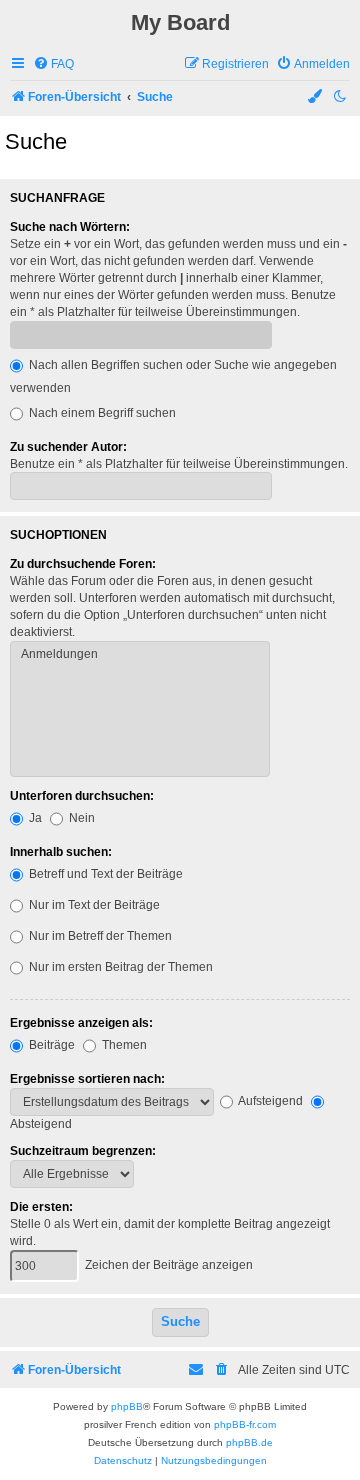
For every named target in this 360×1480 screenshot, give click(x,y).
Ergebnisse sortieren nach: (87, 1079)
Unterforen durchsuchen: (82, 796)
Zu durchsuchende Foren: (83, 564)
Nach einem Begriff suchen (101, 413)
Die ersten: (41, 1207)
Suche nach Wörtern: (70, 227)
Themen (123, 1045)
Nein (80, 818)
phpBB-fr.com (245, 1424)
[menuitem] (53, 64)
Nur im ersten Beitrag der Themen (119, 967)
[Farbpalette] (316, 97)
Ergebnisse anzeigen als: (81, 1023)
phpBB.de (249, 1442)
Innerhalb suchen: (61, 852)
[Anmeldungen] (140, 655)
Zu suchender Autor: (68, 447)
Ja (34, 818)
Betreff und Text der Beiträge (104, 874)
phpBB (127, 1406)
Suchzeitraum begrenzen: (83, 1151)
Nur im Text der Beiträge (93, 905)
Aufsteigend (269, 1101)
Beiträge (50, 1045)
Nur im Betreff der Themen (99, 936)
